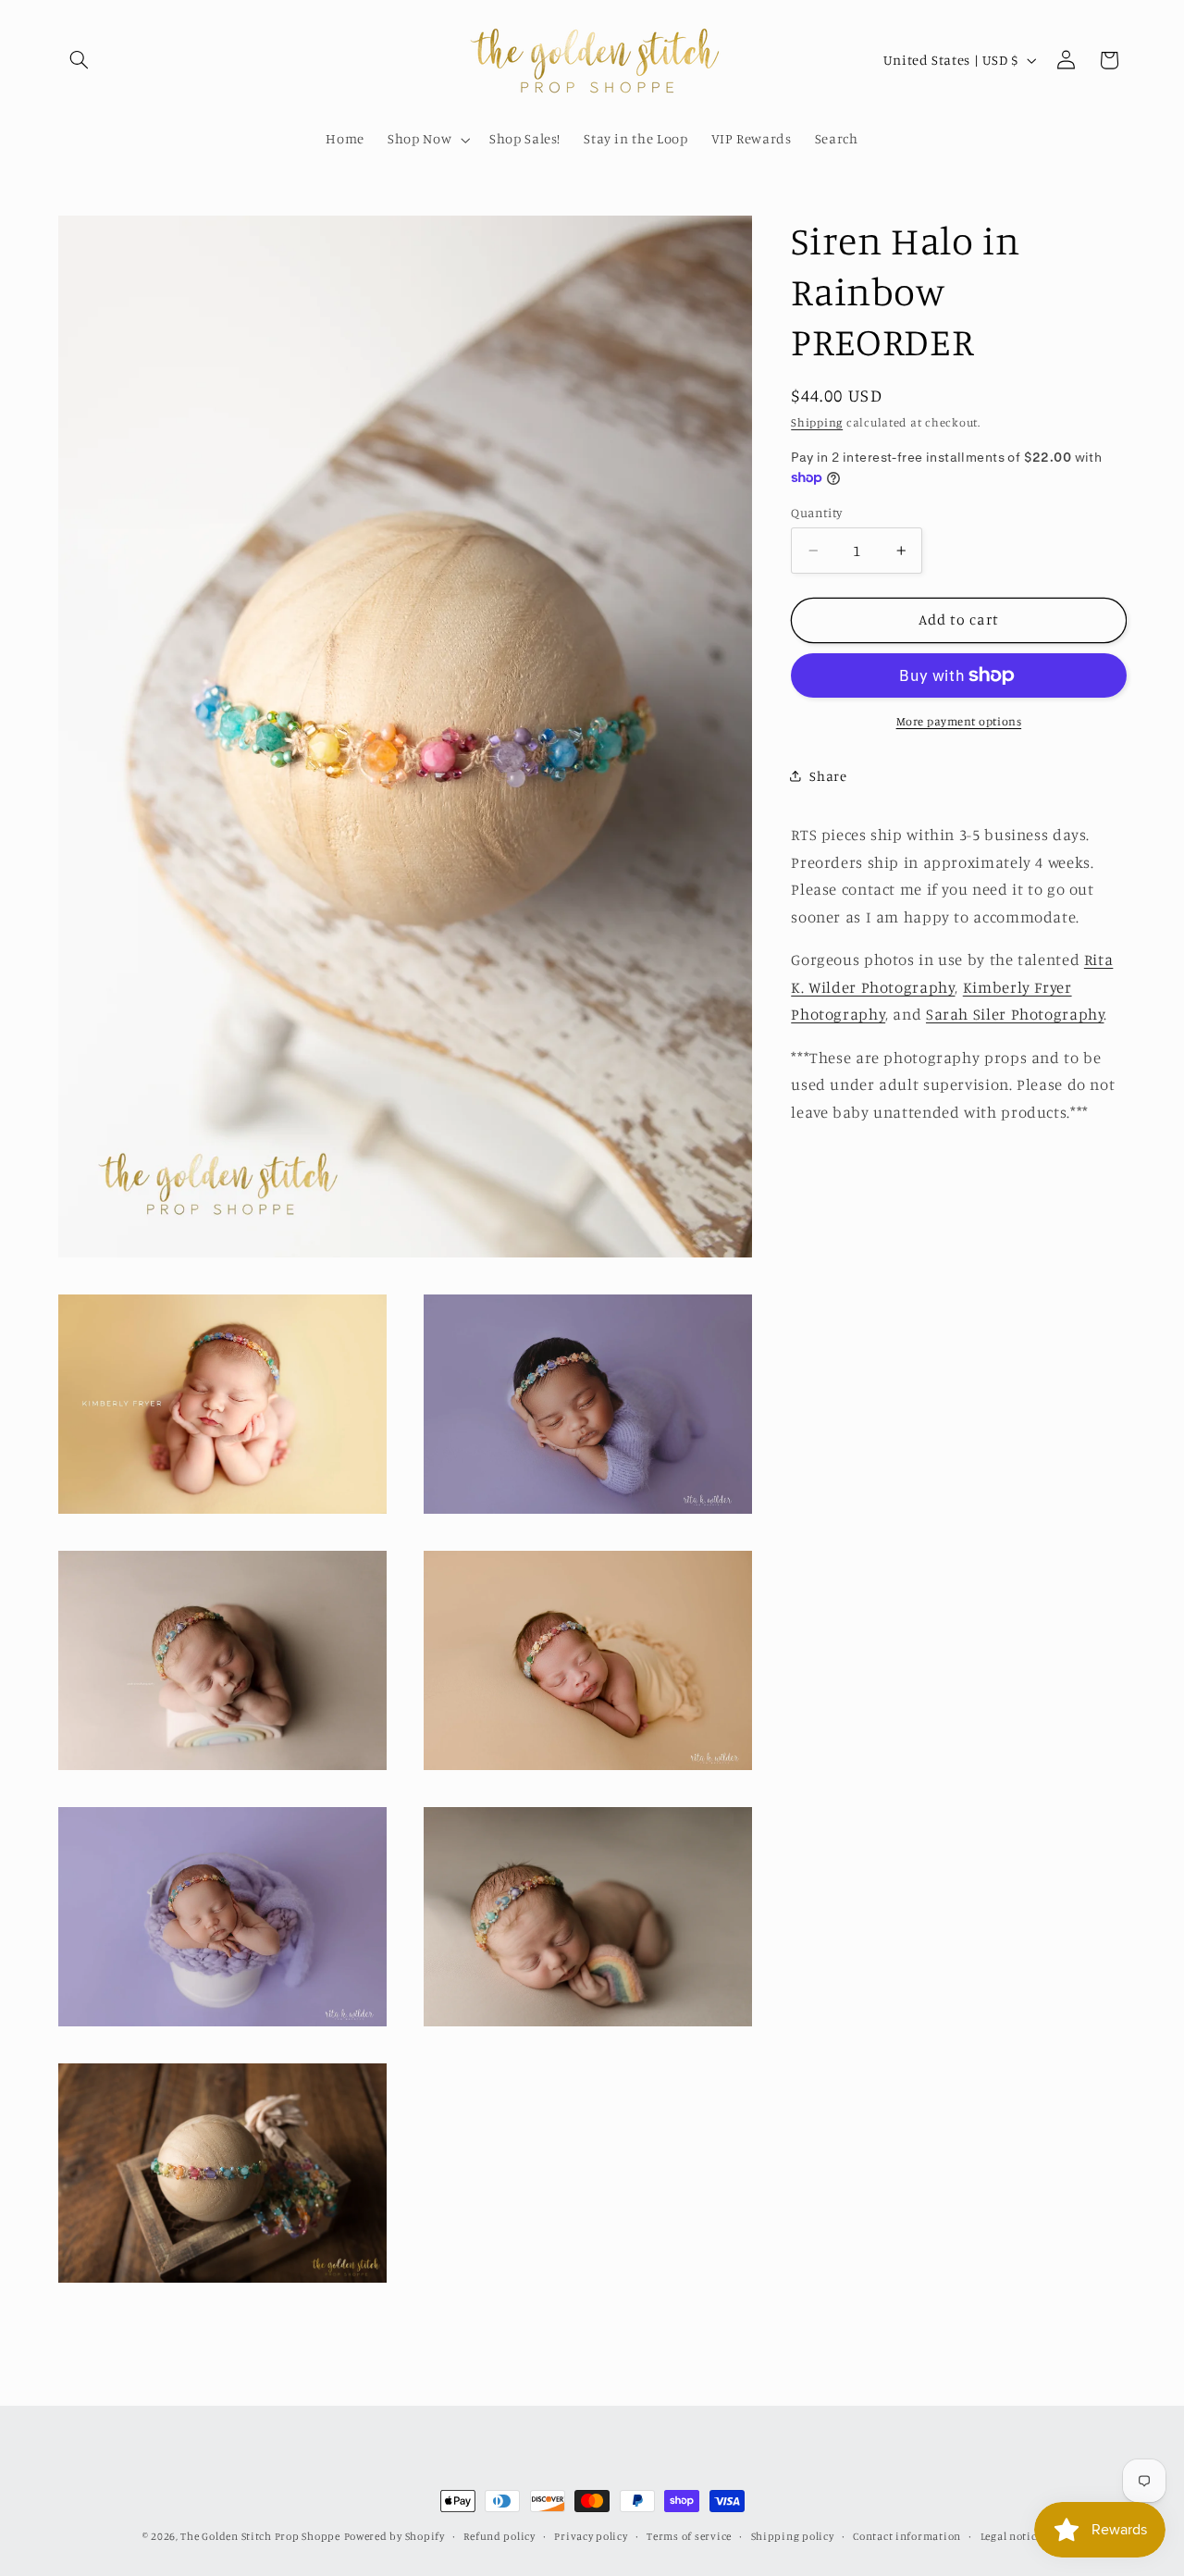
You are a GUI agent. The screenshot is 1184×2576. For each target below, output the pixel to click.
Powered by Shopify (395, 2536)
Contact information (907, 2536)
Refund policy (499, 2536)
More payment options (959, 720)
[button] (80, 60)
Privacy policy (591, 2536)
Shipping (817, 422)
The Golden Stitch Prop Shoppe (260, 2536)
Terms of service (689, 2536)
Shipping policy (793, 2536)
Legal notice (1011, 2536)
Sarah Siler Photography (1015, 1014)
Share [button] (828, 775)
